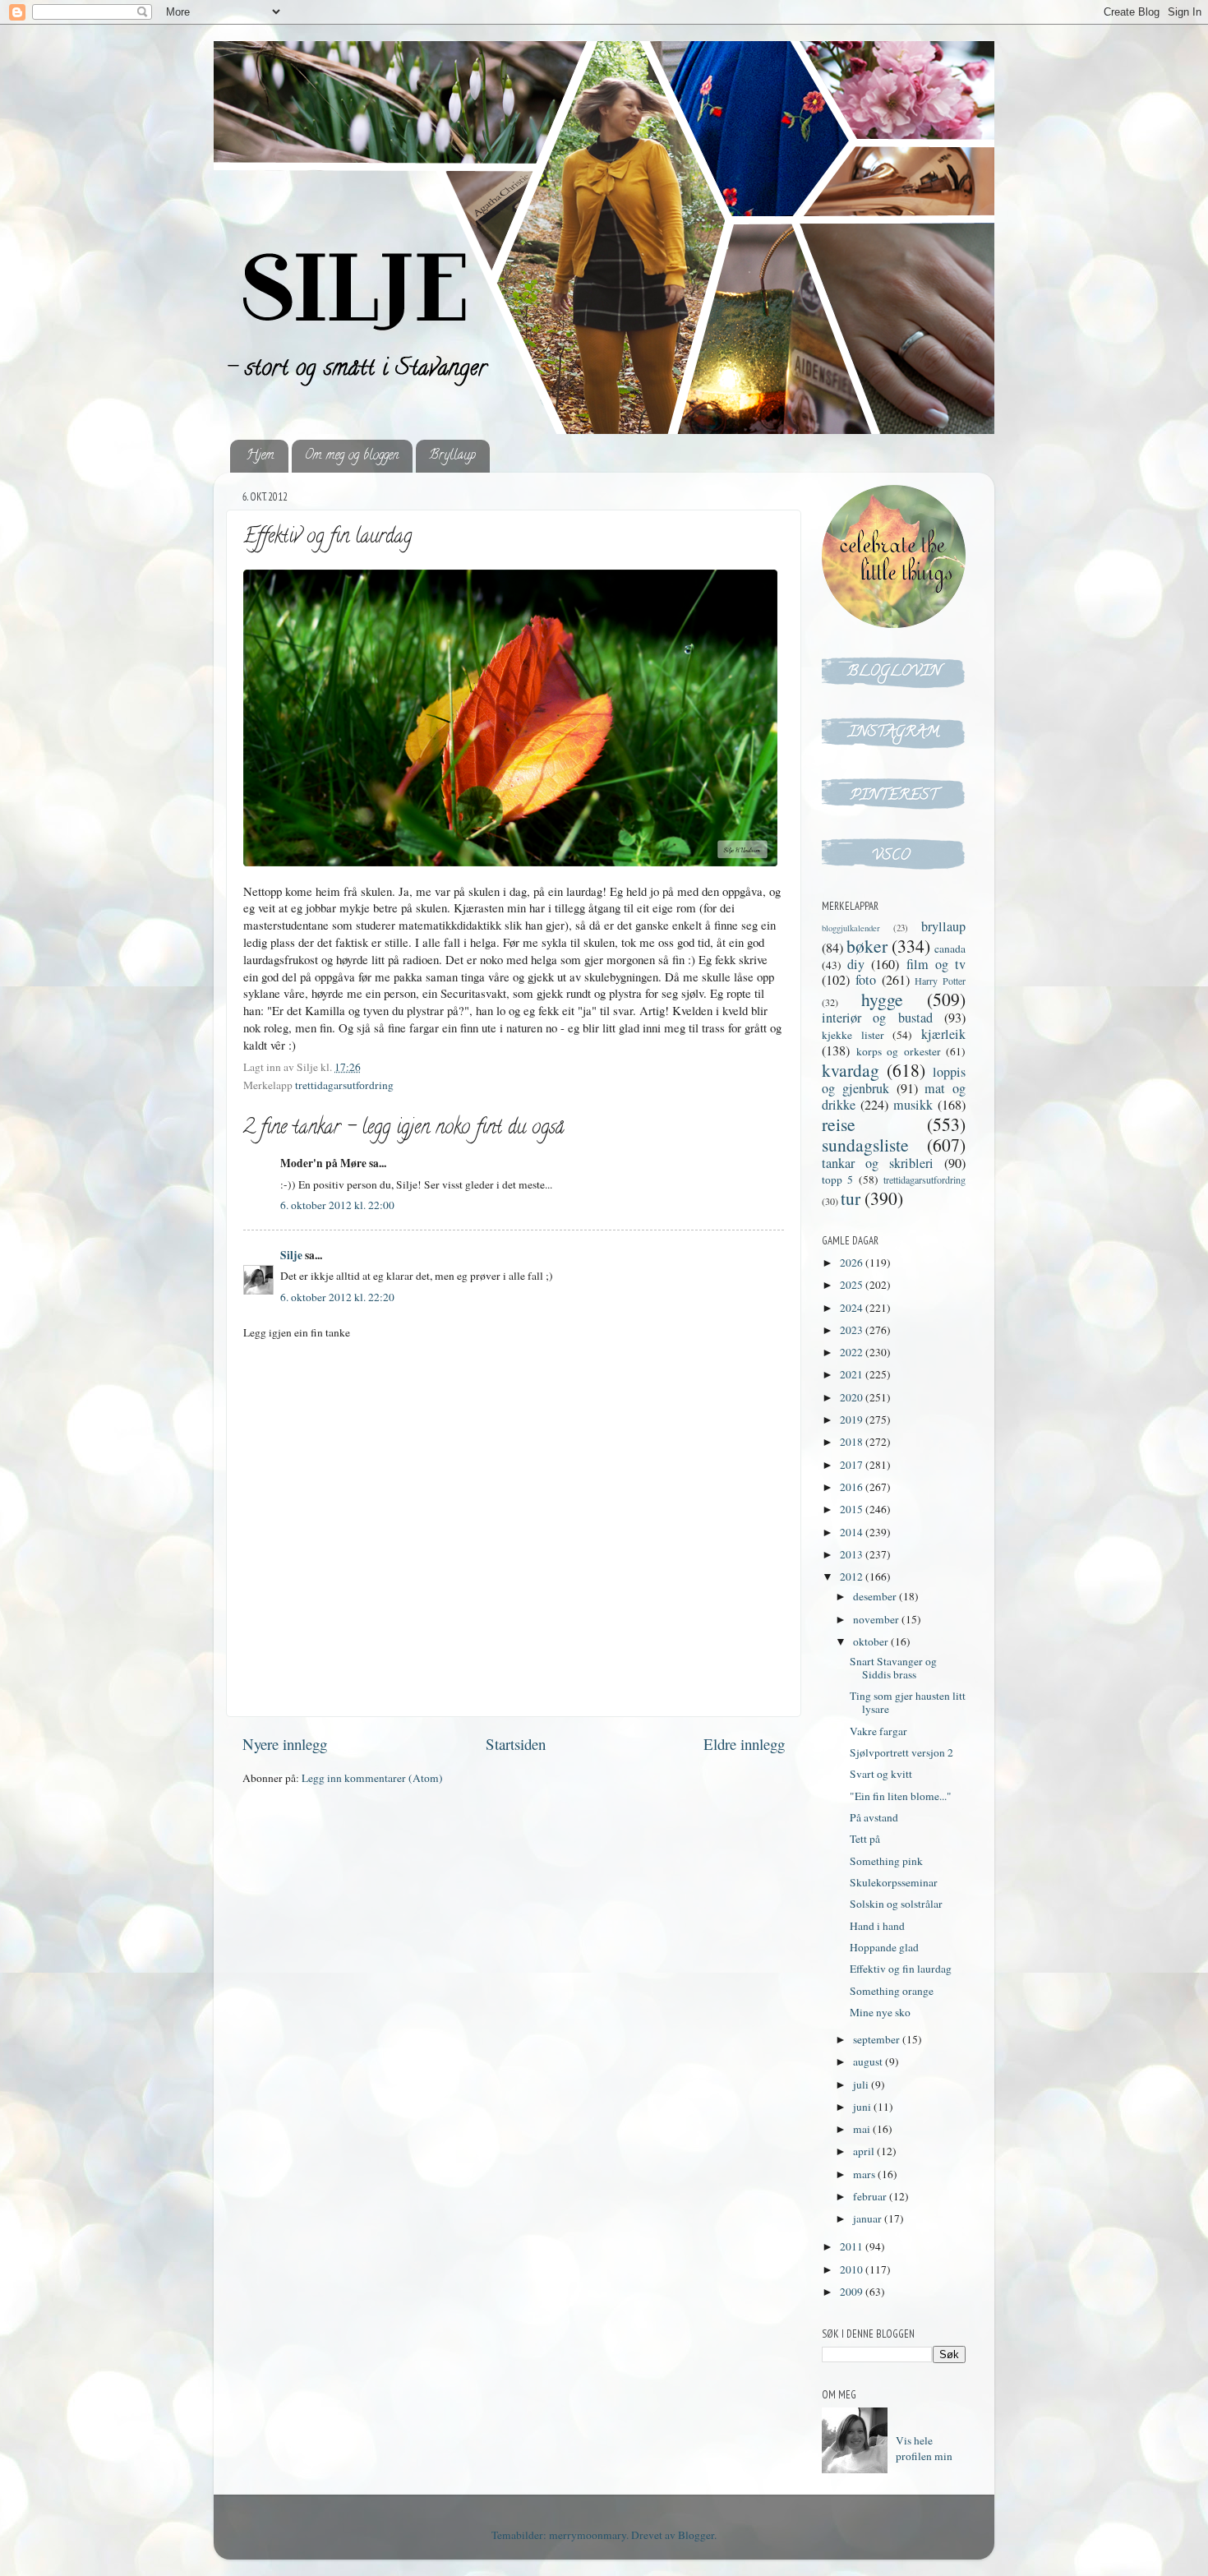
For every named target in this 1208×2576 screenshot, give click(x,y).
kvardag (851, 1070)
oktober (872, 1641)
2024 (853, 1308)
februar (871, 2196)
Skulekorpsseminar (894, 1882)
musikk (913, 1105)
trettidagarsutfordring (344, 1085)
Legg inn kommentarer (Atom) (372, 1778)
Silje (291, 1255)
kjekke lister (853, 1035)
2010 (853, 2269)
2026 (853, 1263)
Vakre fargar (878, 1731)
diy (856, 964)
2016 (853, 1487)
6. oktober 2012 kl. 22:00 (337, 1205)
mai (863, 2129)
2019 (853, 1420)
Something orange (892, 1991)
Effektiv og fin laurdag (901, 1969)
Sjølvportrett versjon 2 (901, 1752)
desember (876, 1596)
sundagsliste (865, 1145)
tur (851, 1198)
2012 (853, 1577)
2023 (853, 1330)
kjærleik (943, 1034)
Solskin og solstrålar (896, 1904)
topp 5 (837, 1180)
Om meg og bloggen (352, 456)
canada (950, 949)
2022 (853, 1352)
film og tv (936, 964)
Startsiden (516, 1744)
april (865, 2151)
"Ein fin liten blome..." (901, 1796)
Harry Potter (940, 981)
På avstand (874, 1817)
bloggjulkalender (851, 928)
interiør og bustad (877, 1018)
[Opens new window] (510, 720)
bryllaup (943, 926)
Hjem (261, 456)
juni (863, 2107)
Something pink (886, 1861)
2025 (853, 1285)
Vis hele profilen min (924, 2448)
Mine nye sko (880, 2012)
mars (865, 2174)
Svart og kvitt (881, 1774)
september (878, 2039)
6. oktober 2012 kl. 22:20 (337, 1297)
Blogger (696, 2535)
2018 (853, 1442)
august (869, 2061)
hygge (882, 999)
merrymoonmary (588, 2535)
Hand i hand (877, 1926)
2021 (853, 1374)
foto (866, 980)
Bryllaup (452, 456)
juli (862, 2084)
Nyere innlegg (285, 1744)
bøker (867, 946)
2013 (853, 1554)
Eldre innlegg (744, 1744)
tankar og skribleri (878, 1163)
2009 (853, 2292)
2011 (853, 2246)
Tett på (865, 1839)
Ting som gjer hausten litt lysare (908, 1702)
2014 (853, 1532)
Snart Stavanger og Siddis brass (893, 1668)
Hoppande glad (884, 1947)
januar (869, 2218)
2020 (853, 1397)
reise (839, 1124)
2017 (853, 1465)
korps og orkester (899, 1051)
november (877, 1619)
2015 (853, 1509)
